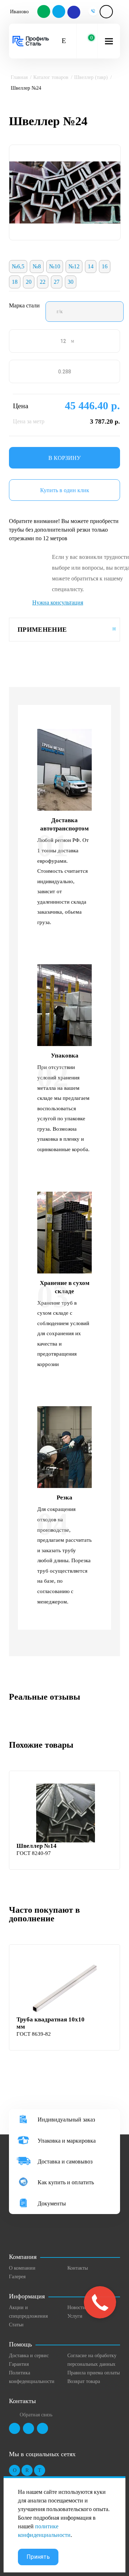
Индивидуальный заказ (66, 2120)
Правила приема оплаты (94, 2373)
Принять (38, 2557)
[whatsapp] (44, 12)
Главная (19, 77)
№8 (37, 266)
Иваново (19, 12)
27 (57, 282)
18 (15, 282)
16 (105, 266)
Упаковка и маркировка (67, 2141)
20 (29, 282)
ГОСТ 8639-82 (34, 2034)
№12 (74, 266)
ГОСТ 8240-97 (34, 1853)
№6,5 (18, 266)
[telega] (59, 12)
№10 (55, 266)
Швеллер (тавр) (91, 77)
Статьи (16, 2325)
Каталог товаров (51, 77)
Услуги (75, 2316)
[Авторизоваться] (106, 12)
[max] (73, 12)
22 (43, 282)
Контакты (78, 2268)
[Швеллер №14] (65, 1813)
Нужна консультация (58, 602)
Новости (77, 2307)
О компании (22, 2268)
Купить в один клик (65, 490)
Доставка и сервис (29, 2356)
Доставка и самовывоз (65, 2161)
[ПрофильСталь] (31, 41)
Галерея (17, 2277)
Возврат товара (84, 2381)
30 (71, 282)
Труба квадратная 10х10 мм (51, 2023)
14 (91, 266)
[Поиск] (64, 41)
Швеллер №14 (37, 1846)
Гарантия (19, 2364)
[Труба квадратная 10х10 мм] (65, 1987)
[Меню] (109, 41)
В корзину (64, 458)
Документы (52, 2203)
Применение (42, 630)
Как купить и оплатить (66, 2182)
